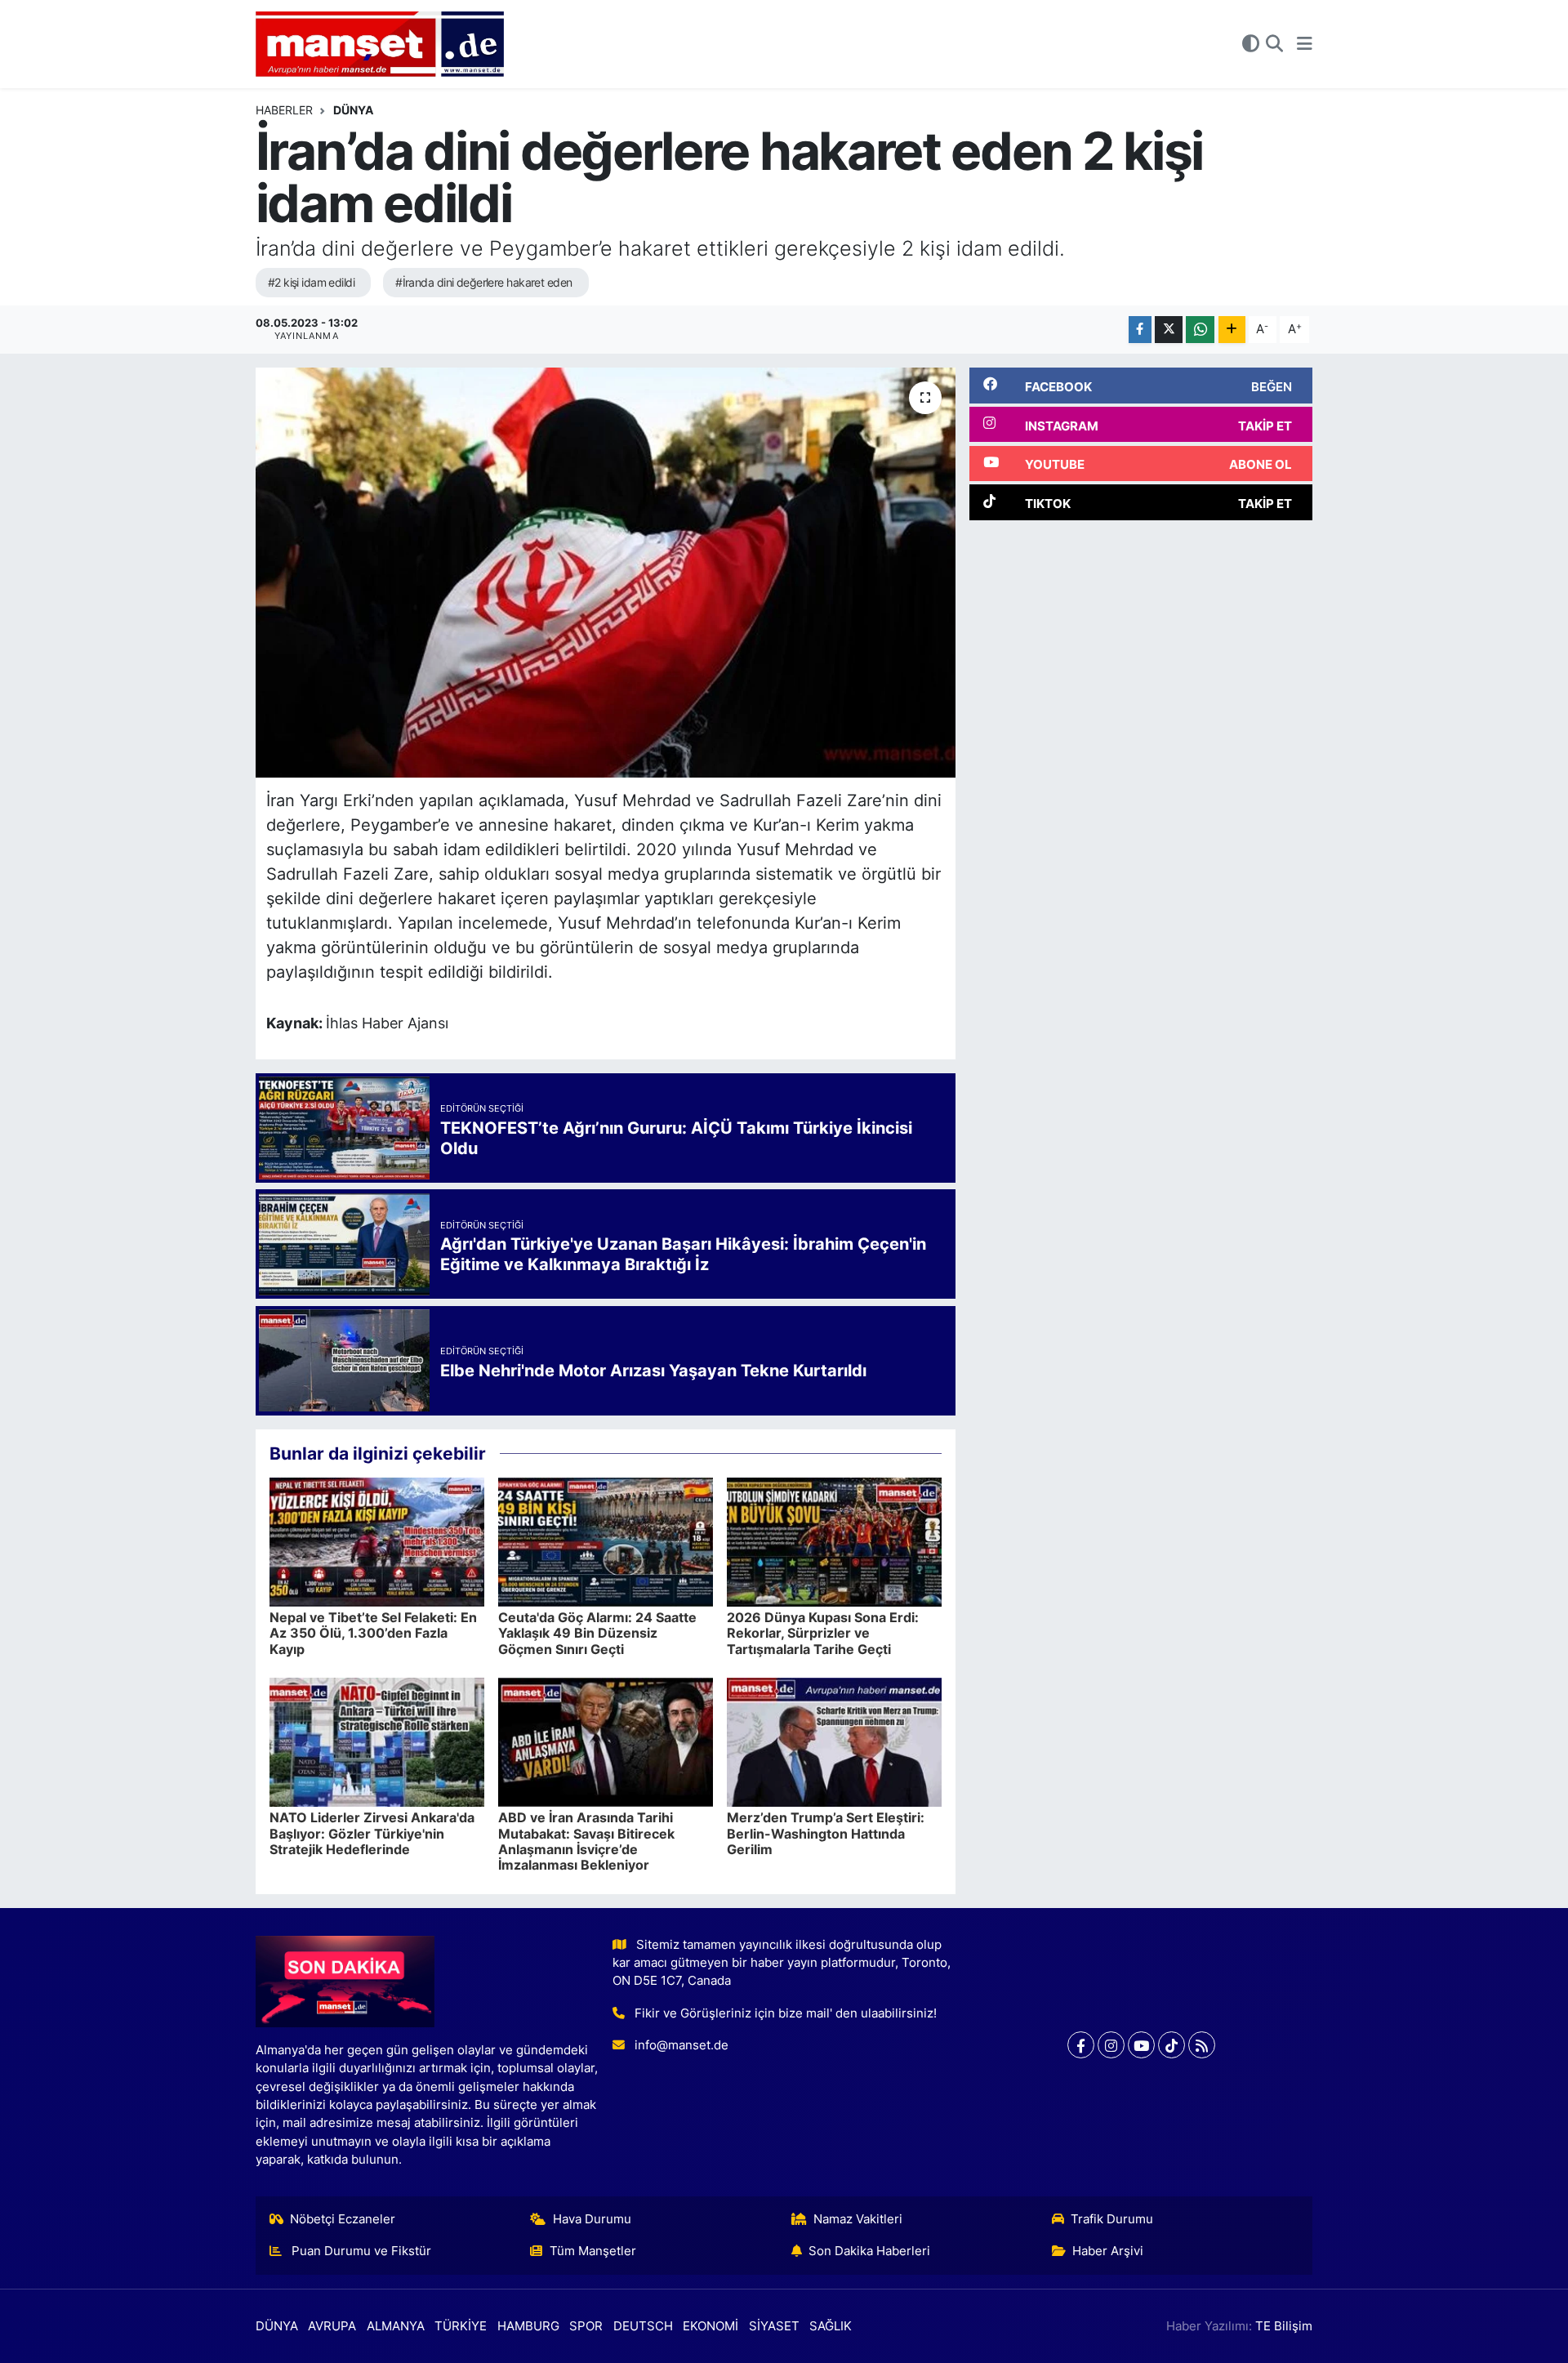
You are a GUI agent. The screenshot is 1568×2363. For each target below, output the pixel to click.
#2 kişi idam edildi (311, 282)
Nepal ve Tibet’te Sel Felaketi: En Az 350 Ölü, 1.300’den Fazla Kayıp (373, 1633)
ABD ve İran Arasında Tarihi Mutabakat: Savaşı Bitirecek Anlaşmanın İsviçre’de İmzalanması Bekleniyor (586, 1841)
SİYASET (774, 2326)
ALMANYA (396, 2326)
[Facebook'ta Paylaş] (1140, 330)
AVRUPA (332, 2326)
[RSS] (1202, 2045)
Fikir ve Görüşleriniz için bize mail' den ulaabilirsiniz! (786, 2013)
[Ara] (1274, 44)
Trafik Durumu (1112, 2219)
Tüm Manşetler (593, 2251)
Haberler (284, 110)
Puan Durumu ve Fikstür (360, 2251)
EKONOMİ (710, 2326)
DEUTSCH (643, 2326)
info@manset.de (682, 2045)
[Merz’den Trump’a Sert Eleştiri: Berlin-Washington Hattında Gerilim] (834, 1741)
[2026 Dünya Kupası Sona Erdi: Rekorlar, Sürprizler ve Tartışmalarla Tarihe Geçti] (834, 1541)
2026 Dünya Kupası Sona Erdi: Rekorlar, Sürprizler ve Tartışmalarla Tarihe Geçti (823, 1633)
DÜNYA (353, 110)
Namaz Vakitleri (858, 2219)
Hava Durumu (592, 2219)
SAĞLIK (831, 2326)
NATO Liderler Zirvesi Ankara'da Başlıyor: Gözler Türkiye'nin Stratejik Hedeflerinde (372, 1833)
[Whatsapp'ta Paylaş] (1200, 330)
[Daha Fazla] (1232, 330)
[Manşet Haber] (380, 45)
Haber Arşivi (1108, 2251)
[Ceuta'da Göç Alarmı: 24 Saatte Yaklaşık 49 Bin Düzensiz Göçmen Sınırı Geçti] (606, 1541)
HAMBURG (528, 2326)
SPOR (586, 2326)
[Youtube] (1141, 2045)
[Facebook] (1081, 2045)
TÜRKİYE (461, 2326)
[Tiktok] (1172, 2045)
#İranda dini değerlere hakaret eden (483, 282)
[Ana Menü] (1305, 44)
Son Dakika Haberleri (869, 2251)
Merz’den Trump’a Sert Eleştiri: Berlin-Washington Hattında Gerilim (826, 1833)
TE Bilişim (1284, 2326)
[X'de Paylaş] (1169, 330)
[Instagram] (1111, 2045)
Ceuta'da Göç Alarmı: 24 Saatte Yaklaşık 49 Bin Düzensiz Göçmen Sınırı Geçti (597, 1633)
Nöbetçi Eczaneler (343, 2219)
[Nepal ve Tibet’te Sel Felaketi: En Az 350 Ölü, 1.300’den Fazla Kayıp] (377, 1541)
